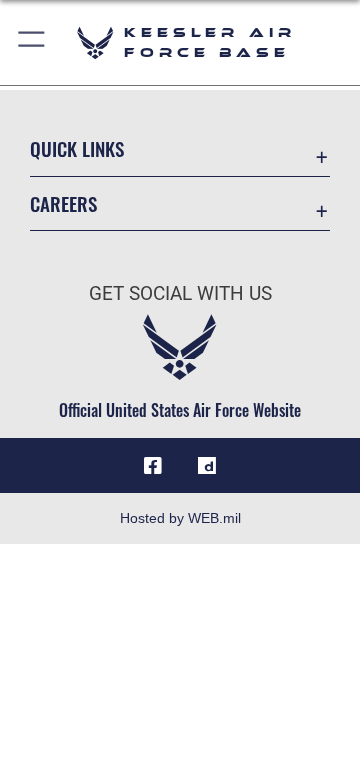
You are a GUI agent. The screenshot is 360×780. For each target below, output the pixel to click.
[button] (32, 42)
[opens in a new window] (207, 466)
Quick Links (77, 148)
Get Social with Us (180, 293)
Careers (63, 203)
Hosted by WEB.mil (180, 518)
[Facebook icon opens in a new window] (153, 466)
